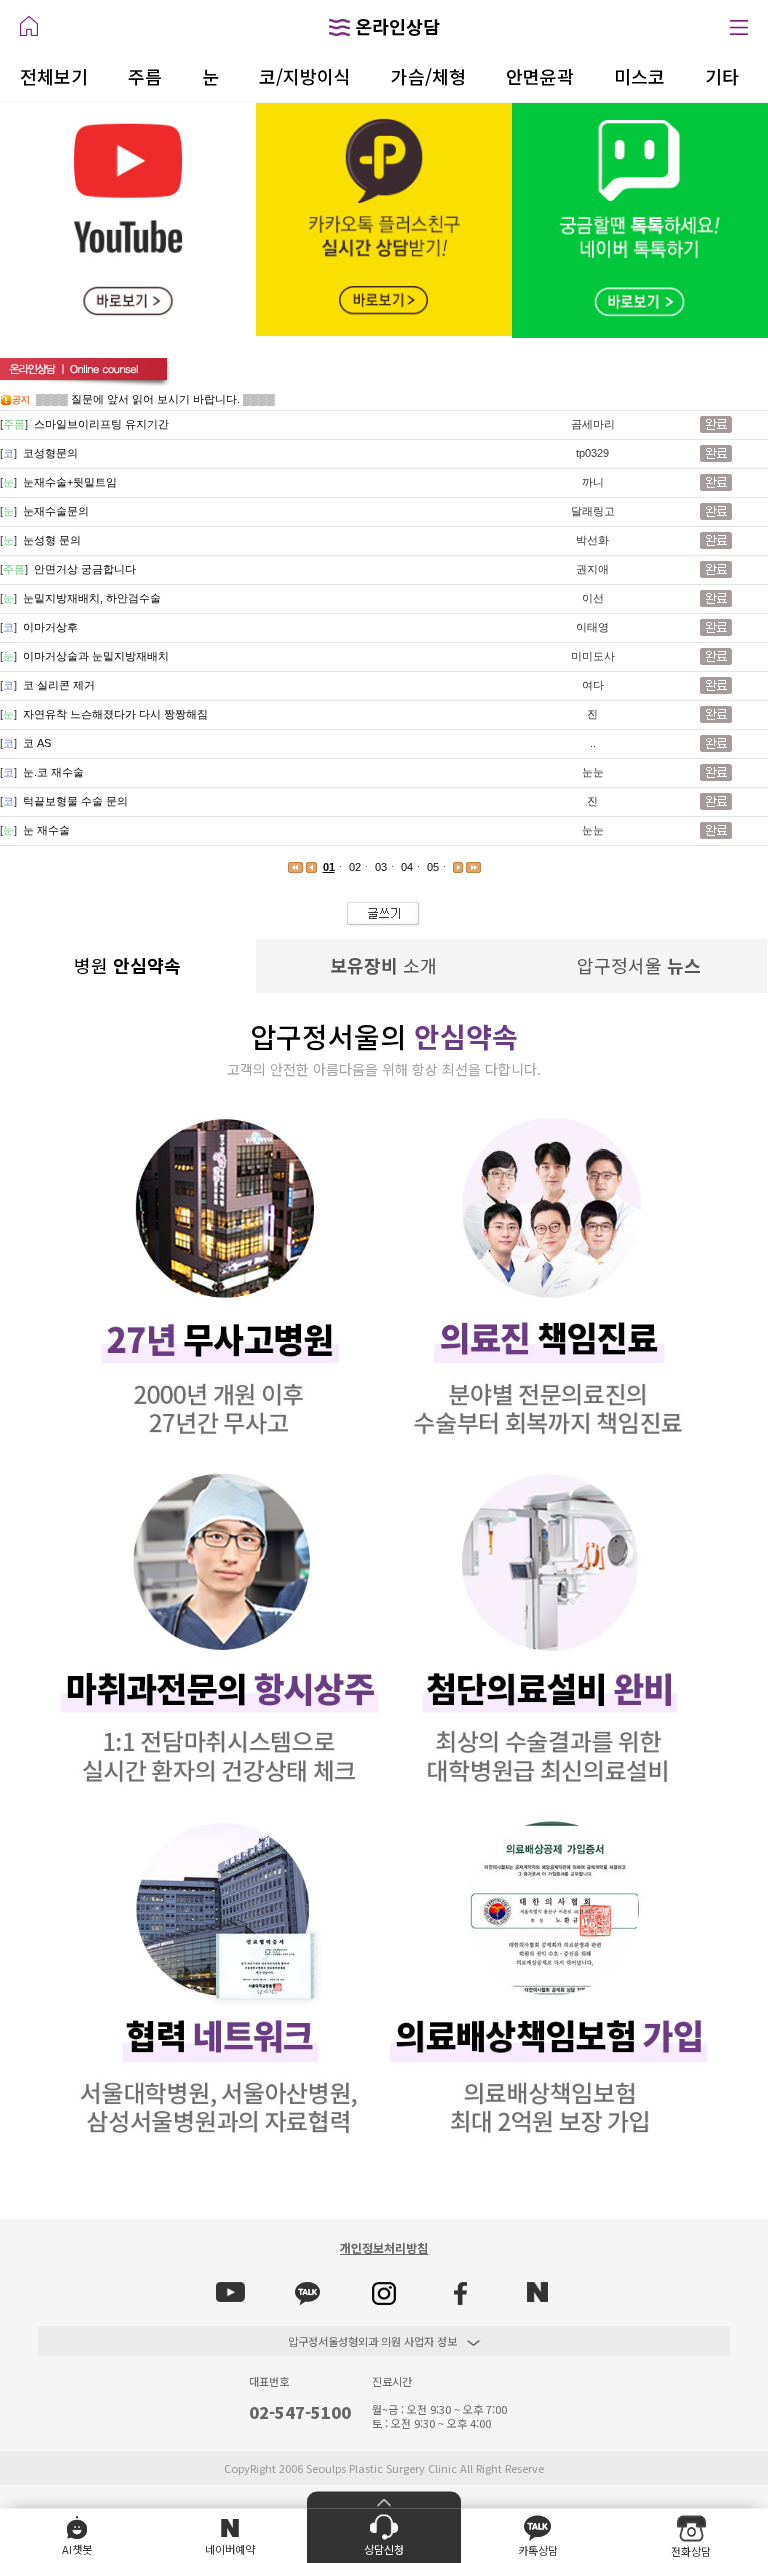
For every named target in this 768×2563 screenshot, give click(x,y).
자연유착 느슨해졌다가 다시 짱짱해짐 (115, 714)
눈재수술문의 (56, 511)
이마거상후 (50, 627)
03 (381, 867)
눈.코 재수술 (53, 772)
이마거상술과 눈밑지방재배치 (96, 656)
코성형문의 (50, 453)
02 (355, 867)
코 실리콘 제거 (59, 685)
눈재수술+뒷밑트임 (70, 482)
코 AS (37, 743)
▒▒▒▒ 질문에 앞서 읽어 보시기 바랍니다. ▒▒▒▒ (155, 399)
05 (433, 867)
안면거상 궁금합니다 (85, 569)
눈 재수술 (46, 830)
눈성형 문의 (52, 540)
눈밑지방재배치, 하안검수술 (92, 598)
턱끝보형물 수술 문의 (75, 801)
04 (407, 867)
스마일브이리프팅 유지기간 (101, 424)
